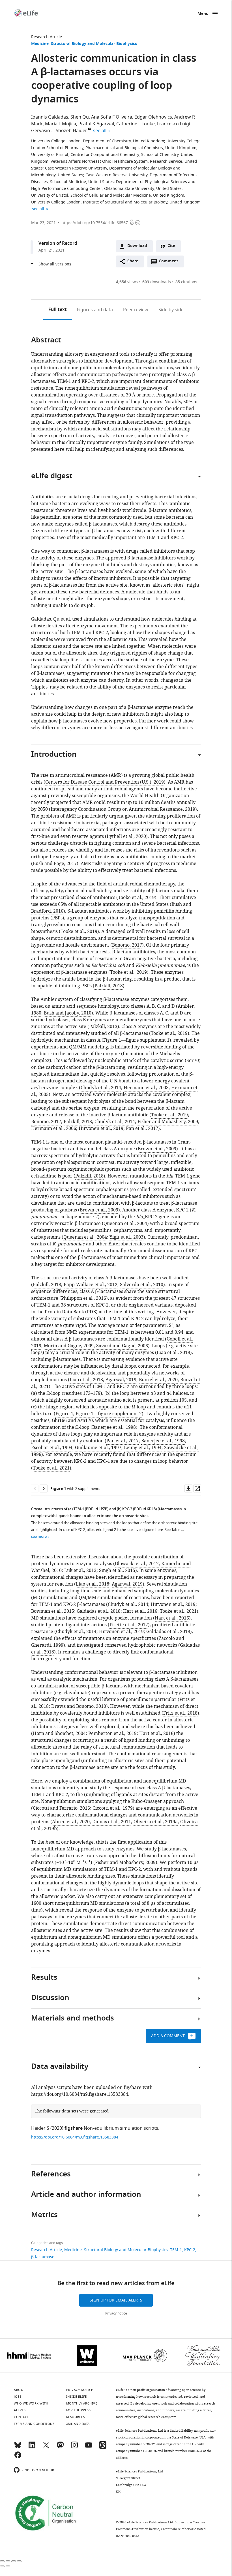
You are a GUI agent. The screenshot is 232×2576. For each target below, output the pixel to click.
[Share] (8, 2561)
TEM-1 (176, 2250)
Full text (58, 310)
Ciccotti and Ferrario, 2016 (61, 1808)
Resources (76, 2417)
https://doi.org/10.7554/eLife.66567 (95, 223)
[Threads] (103, 2448)
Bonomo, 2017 (127, 945)
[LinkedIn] (32, 2448)
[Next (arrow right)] (8, 2566)
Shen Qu (80, 117)
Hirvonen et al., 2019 (101, 1129)
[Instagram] (74, 2448)
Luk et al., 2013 (80, 1571)
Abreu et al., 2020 (71, 1822)
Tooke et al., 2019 (136, 898)
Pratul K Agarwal (96, 124)
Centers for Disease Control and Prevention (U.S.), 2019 (105, 782)
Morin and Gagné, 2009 (69, 1346)
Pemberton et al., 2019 (112, 1734)
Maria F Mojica (61, 124)
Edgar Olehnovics (153, 117)
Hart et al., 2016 (140, 1611)
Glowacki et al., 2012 (137, 1564)
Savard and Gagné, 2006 (122, 1346)
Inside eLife (77, 2397)
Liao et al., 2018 (173, 1353)
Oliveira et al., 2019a (156, 1822)
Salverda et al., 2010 (142, 1285)
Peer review (136, 310)
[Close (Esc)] (2, 2561)
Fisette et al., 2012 (129, 1625)
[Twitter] (46, 2448)
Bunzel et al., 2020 (158, 1380)
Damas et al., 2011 (112, 1822)
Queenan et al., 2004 (125, 1224)
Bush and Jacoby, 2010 (68, 1013)
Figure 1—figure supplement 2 (109, 1414)
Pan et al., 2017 (142, 1129)
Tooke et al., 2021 (51, 1468)
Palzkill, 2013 (103, 1027)
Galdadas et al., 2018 (99, 1611)
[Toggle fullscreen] (14, 2561)
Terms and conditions (34, 2424)
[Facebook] (18, 2457)
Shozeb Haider (71, 131)
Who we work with (31, 2403)
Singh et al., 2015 (117, 1571)
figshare (74, 2129)
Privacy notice (116, 2313)
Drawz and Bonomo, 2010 (79, 1706)
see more (39, 1536)
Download (137, 246)
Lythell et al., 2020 (126, 836)
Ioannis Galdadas (50, 117)
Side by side (171, 310)
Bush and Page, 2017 (55, 864)
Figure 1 (64, 1414)
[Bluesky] (18, 2448)
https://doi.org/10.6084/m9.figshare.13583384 (80, 2094)
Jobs (18, 2397)
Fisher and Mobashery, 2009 (168, 1122)
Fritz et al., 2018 (180, 1713)
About (20, 2390)
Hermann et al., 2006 (54, 1129)
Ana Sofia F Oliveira (112, 117)
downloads (157, 282)
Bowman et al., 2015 (53, 1611)
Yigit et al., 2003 (126, 1237)
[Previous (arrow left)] (2, 2566)
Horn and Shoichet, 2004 (59, 1734)
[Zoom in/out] (19, 2561)
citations (186, 282)
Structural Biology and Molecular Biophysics (94, 44)
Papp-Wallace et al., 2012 (91, 1285)
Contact (21, 2417)
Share (133, 261)
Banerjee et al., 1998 (114, 1427)
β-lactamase (43, 2257)
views (127, 282)
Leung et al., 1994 (143, 1448)
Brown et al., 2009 (157, 1149)
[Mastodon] (60, 2448)
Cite (171, 246)
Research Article (47, 37)
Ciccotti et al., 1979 (113, 1808)
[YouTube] (89, 2448)
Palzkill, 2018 (109, 986)
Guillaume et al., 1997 (98, 1448)
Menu (203, 14)
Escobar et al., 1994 (52, 1448)
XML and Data (78, 2424)
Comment (170, 263)
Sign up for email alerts (116, 2300)
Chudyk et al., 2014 (101, 1088)
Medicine (40, 44)
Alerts (20, 2410)
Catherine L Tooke (136, 124)
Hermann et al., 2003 (146, 1088)
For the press (79, 2410)
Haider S (40, 2128)
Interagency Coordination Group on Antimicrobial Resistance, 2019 (123, 809)
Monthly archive (82, 2403)
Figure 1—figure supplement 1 (136, 1040)
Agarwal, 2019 (121, 1380)
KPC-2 (190, 2250)
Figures (95, 310)
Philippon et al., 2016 (84, 1298)
